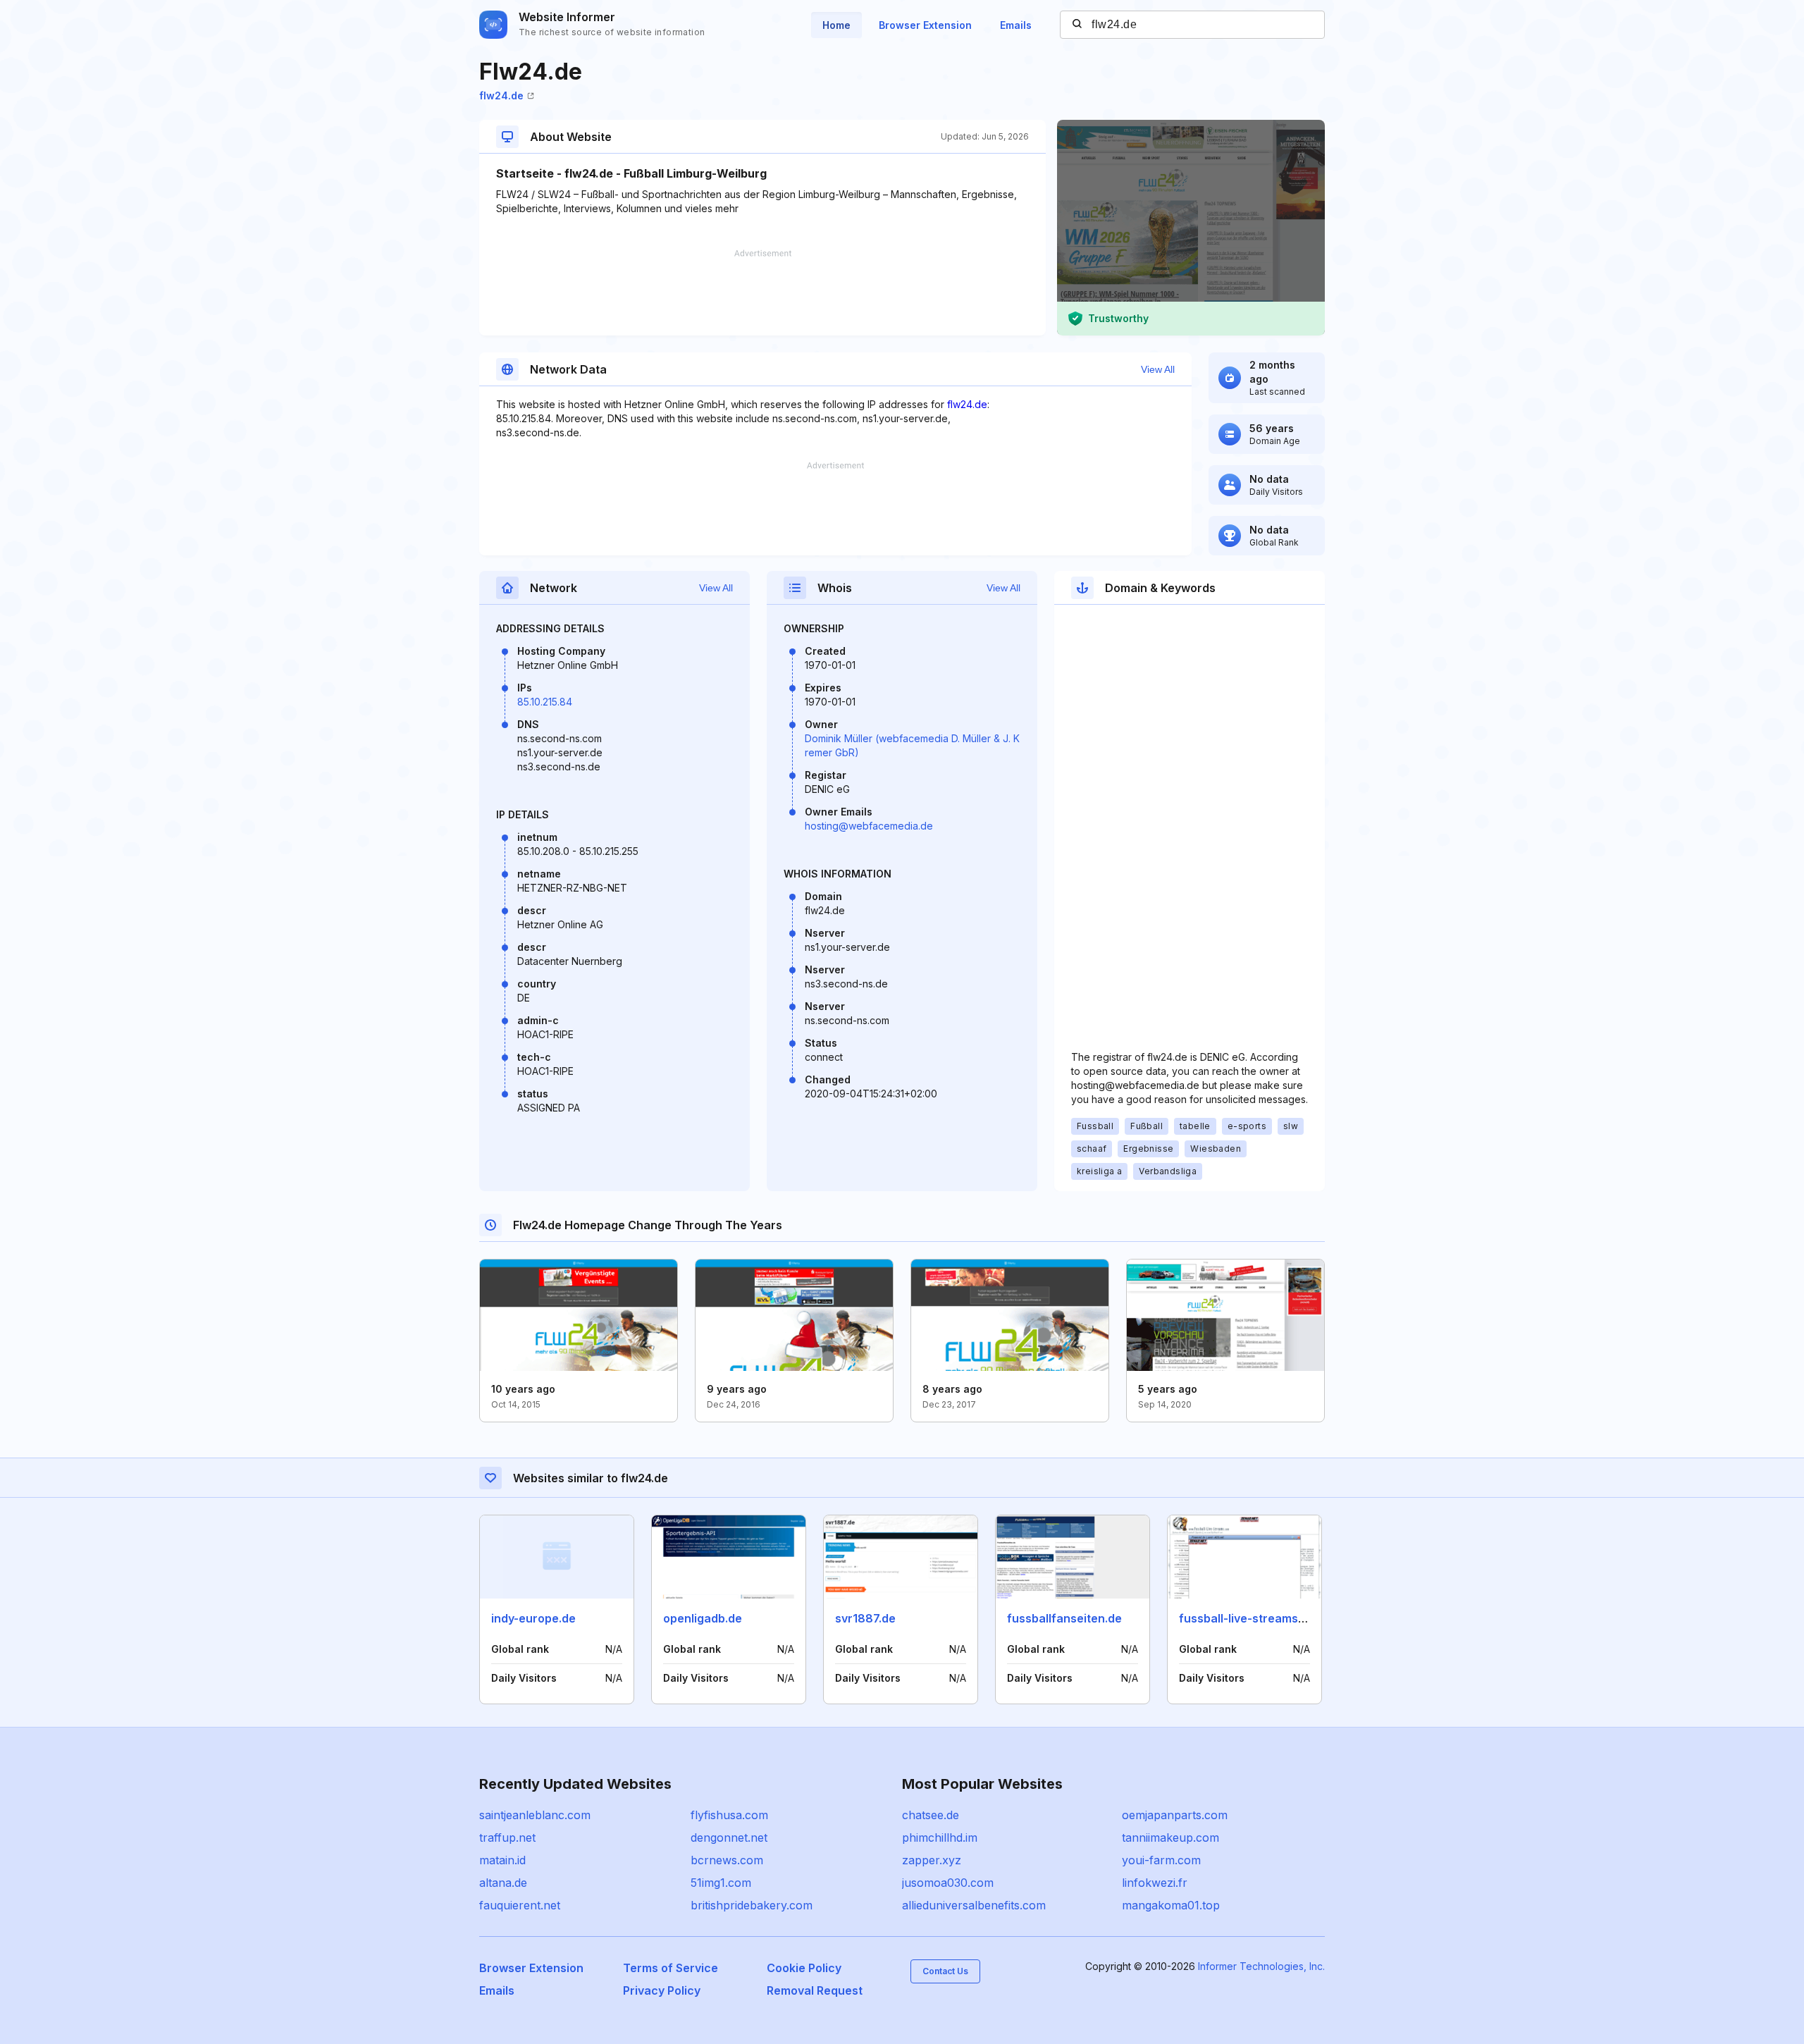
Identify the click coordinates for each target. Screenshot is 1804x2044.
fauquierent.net (520, 1905)
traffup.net (507, 1837)
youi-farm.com (1161, 1860)
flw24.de (501, 96)
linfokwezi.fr (1155, 1883)
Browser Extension (925, 25)
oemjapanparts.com (1175, 1815)
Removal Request (815, 1990)
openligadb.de (703, 1618)
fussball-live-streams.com (1252, 1618)
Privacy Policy (662, 1990)
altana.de (503, 1883)
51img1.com (721, 1883)
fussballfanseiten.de (1064, 1618)
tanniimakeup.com (1170, 1837)
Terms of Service (671, 1968)
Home (836, 25)
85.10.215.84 (545, 702)
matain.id (502, 1860)
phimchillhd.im (940, 1837)
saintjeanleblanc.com (535, 1815)
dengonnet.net (729, 1837)
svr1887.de (865, 1618)
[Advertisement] (762, 293)
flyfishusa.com (729, 1815)
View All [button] (1158, 369)
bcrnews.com (727, 1860)
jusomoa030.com (948, 1883)
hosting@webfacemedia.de (869, 826)
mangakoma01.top (1171, 1905)
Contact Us (945, 1971)
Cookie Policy (804, 1968)
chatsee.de (931, 1815)
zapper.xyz (932, 1860)
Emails (1016, 25)
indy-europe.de (533, 1618)
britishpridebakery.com (752, 1905)
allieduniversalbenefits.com (974, 1905)
